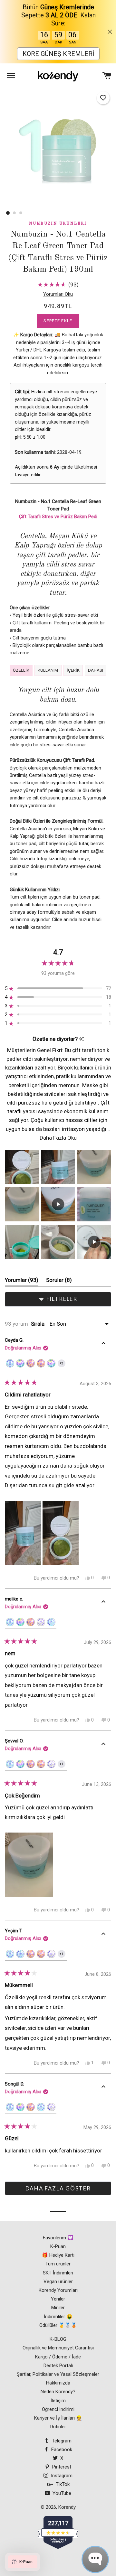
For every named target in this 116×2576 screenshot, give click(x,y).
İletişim (58, 2401)
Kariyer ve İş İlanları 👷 (58, 2418)
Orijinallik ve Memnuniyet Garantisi (58, 2348)
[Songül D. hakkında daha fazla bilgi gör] (103, 2088)
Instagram (61, 2476)
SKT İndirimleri (58, 2273)
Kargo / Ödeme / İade (58, 2357)
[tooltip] (81, 1039)
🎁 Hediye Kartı (58, 2255)
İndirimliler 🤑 (58, 2317)
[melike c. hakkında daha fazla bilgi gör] (103, 1603)
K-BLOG (58, 2339)
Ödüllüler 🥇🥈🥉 (58, 2325)
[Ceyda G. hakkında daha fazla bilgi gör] (103, 1344)
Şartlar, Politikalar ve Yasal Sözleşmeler (58, 2374)
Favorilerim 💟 (58, 2238)
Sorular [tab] (59, 1282)
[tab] (21, 671)
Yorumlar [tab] (22, 1282)
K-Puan (58, 2246)
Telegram (61, 2441)
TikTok (62, 2484)
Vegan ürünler (58, 2282)
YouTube (61, 2493)
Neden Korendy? (58, 2392)
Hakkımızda (58, 2383)
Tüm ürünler (58, 2264)
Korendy (67, 2507)
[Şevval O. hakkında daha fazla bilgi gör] (103, 1745)
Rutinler (58, 2427)
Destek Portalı (58, 2366)
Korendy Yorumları (58, 2290)
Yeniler (58, 2299)
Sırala (38, 1324)
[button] (103, 98)
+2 (63, 1364)
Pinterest (61, 2467)
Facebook (61, 2450)
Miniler (58, 2308)
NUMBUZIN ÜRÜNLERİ (58, 224)
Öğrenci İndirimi (58, 2409)
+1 (63, 1765)
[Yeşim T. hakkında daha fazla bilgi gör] (103, 1935)
